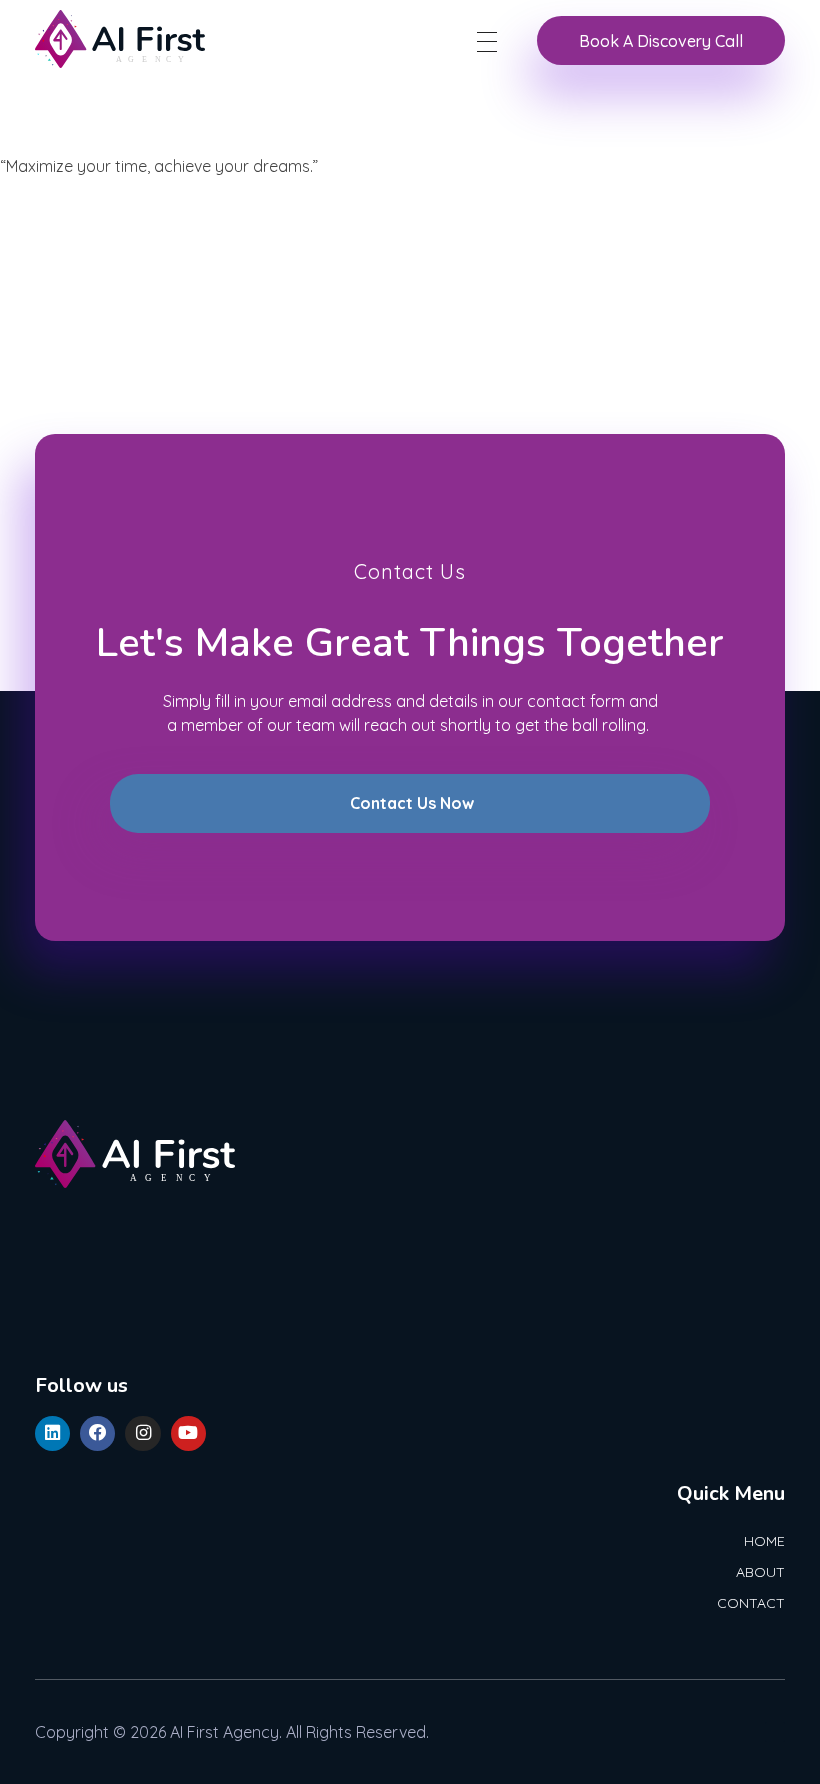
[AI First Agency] (120, 39)
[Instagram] (142, 1433)
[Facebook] (97, 1433)
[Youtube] (188, 1433)
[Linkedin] (52, 1433)
